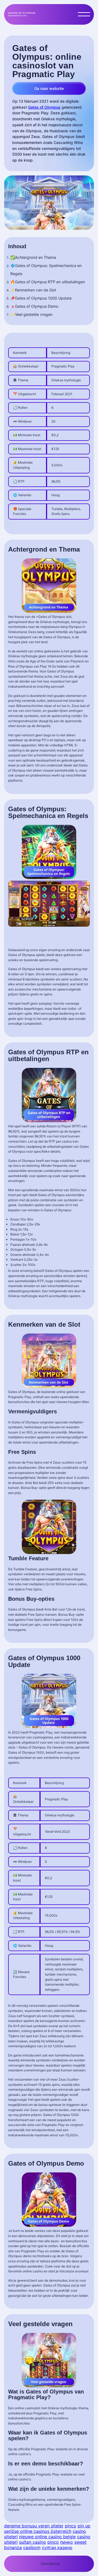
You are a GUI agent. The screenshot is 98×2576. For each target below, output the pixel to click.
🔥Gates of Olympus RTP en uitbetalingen (48, 282)
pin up (84, 2526)
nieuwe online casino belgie (47, 2537)
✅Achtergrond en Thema (34, 257)
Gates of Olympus (44, 107)
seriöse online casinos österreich (38, 2531)
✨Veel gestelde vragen (31, 314)
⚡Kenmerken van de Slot (34, 290)
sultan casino (33, 2542)
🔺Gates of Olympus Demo (34, 306)
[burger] (84, 14)
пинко (67, 2542)
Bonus (55, 2564)
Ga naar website (49, 88)
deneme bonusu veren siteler (34, 2526)
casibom (32, 2547)
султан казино (57, 2547)
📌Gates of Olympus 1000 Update (42, 298)
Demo (45, 2564)
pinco (71, 2526)
